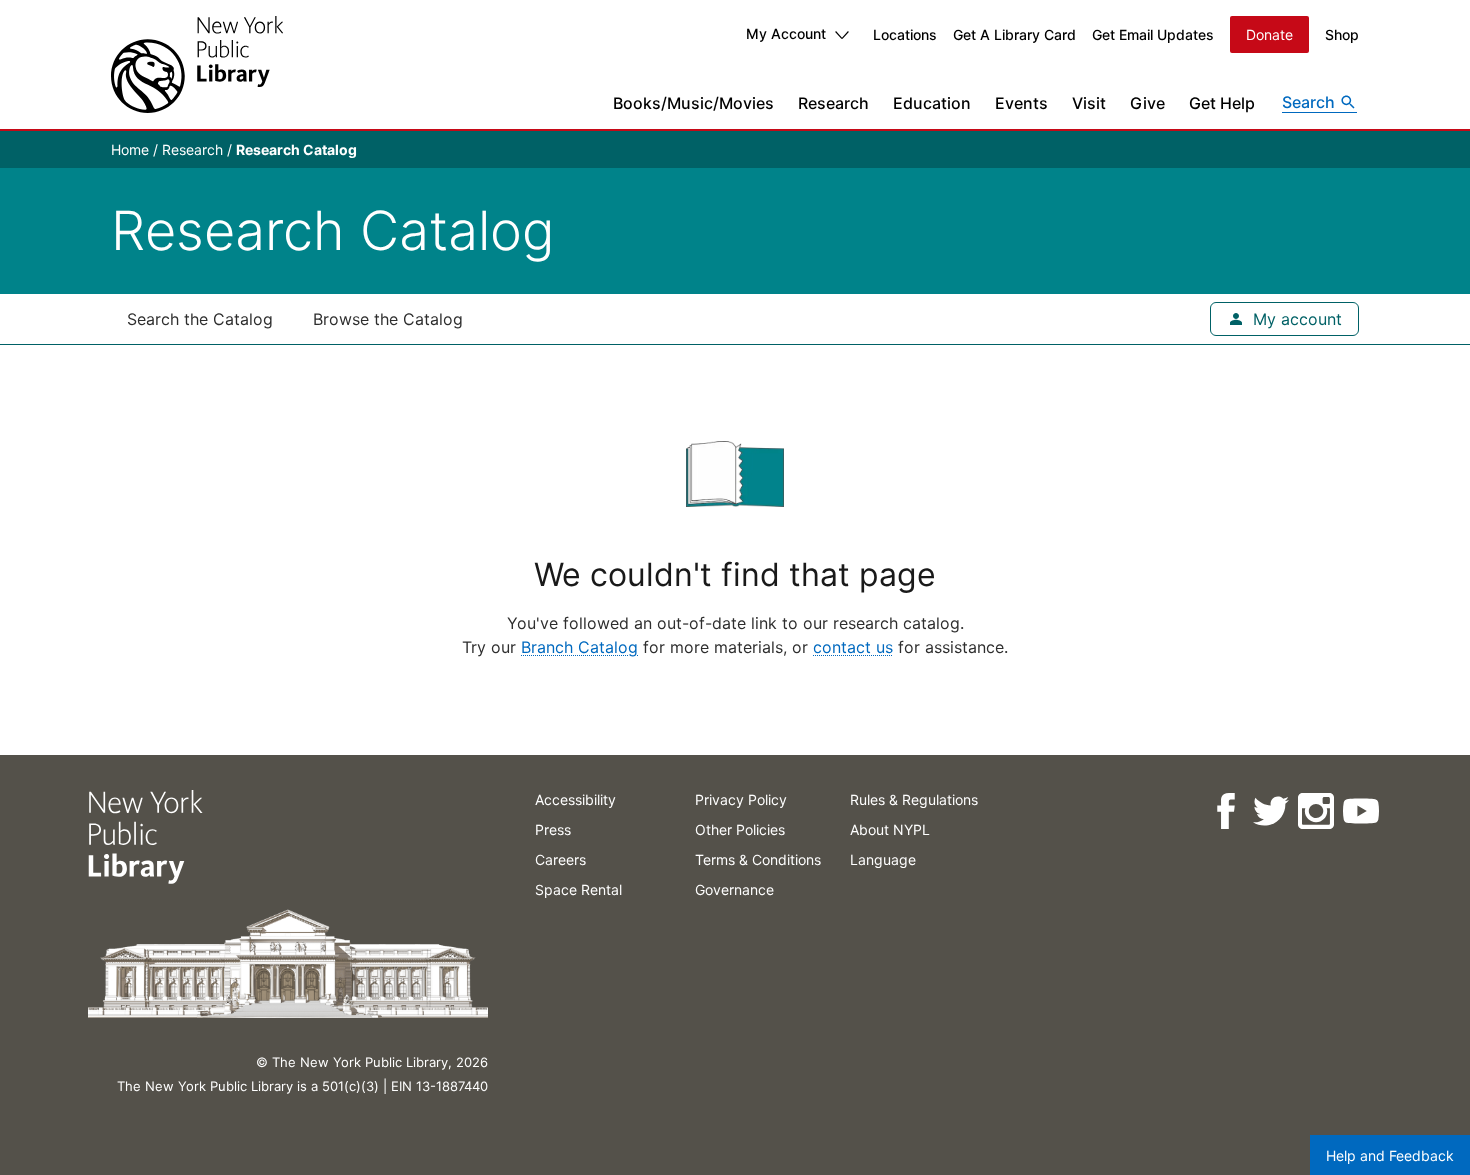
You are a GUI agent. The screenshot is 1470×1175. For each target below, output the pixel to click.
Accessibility (575, 799)
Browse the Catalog (388, 319)
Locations (905, 34)
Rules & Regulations (914, 799)
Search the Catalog (200, 319)
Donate (1269, 34)
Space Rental (578, 889)
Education (932, 103)
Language (883, 859)
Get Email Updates (1153, 34)
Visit (1089, 103)
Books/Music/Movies (693, 103)
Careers (560, 859)
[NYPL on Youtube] (1359, 811)
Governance (734, 889)
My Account (786, 33)
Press (553, 829)
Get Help (1222, 103)
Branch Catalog (579, 647)
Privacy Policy (741, 799)
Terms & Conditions (758, 859)
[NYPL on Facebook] (1224, 811)
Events (1021, 103)
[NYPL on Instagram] (1314, 811)
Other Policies (740, 829)
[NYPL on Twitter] (1269, 811)
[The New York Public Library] (197, 64)
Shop (1342, 34)
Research (833, 103)
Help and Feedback (1390, 1155)
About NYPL (890, 829)
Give (1147, 103)
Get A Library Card (1014, 34)
